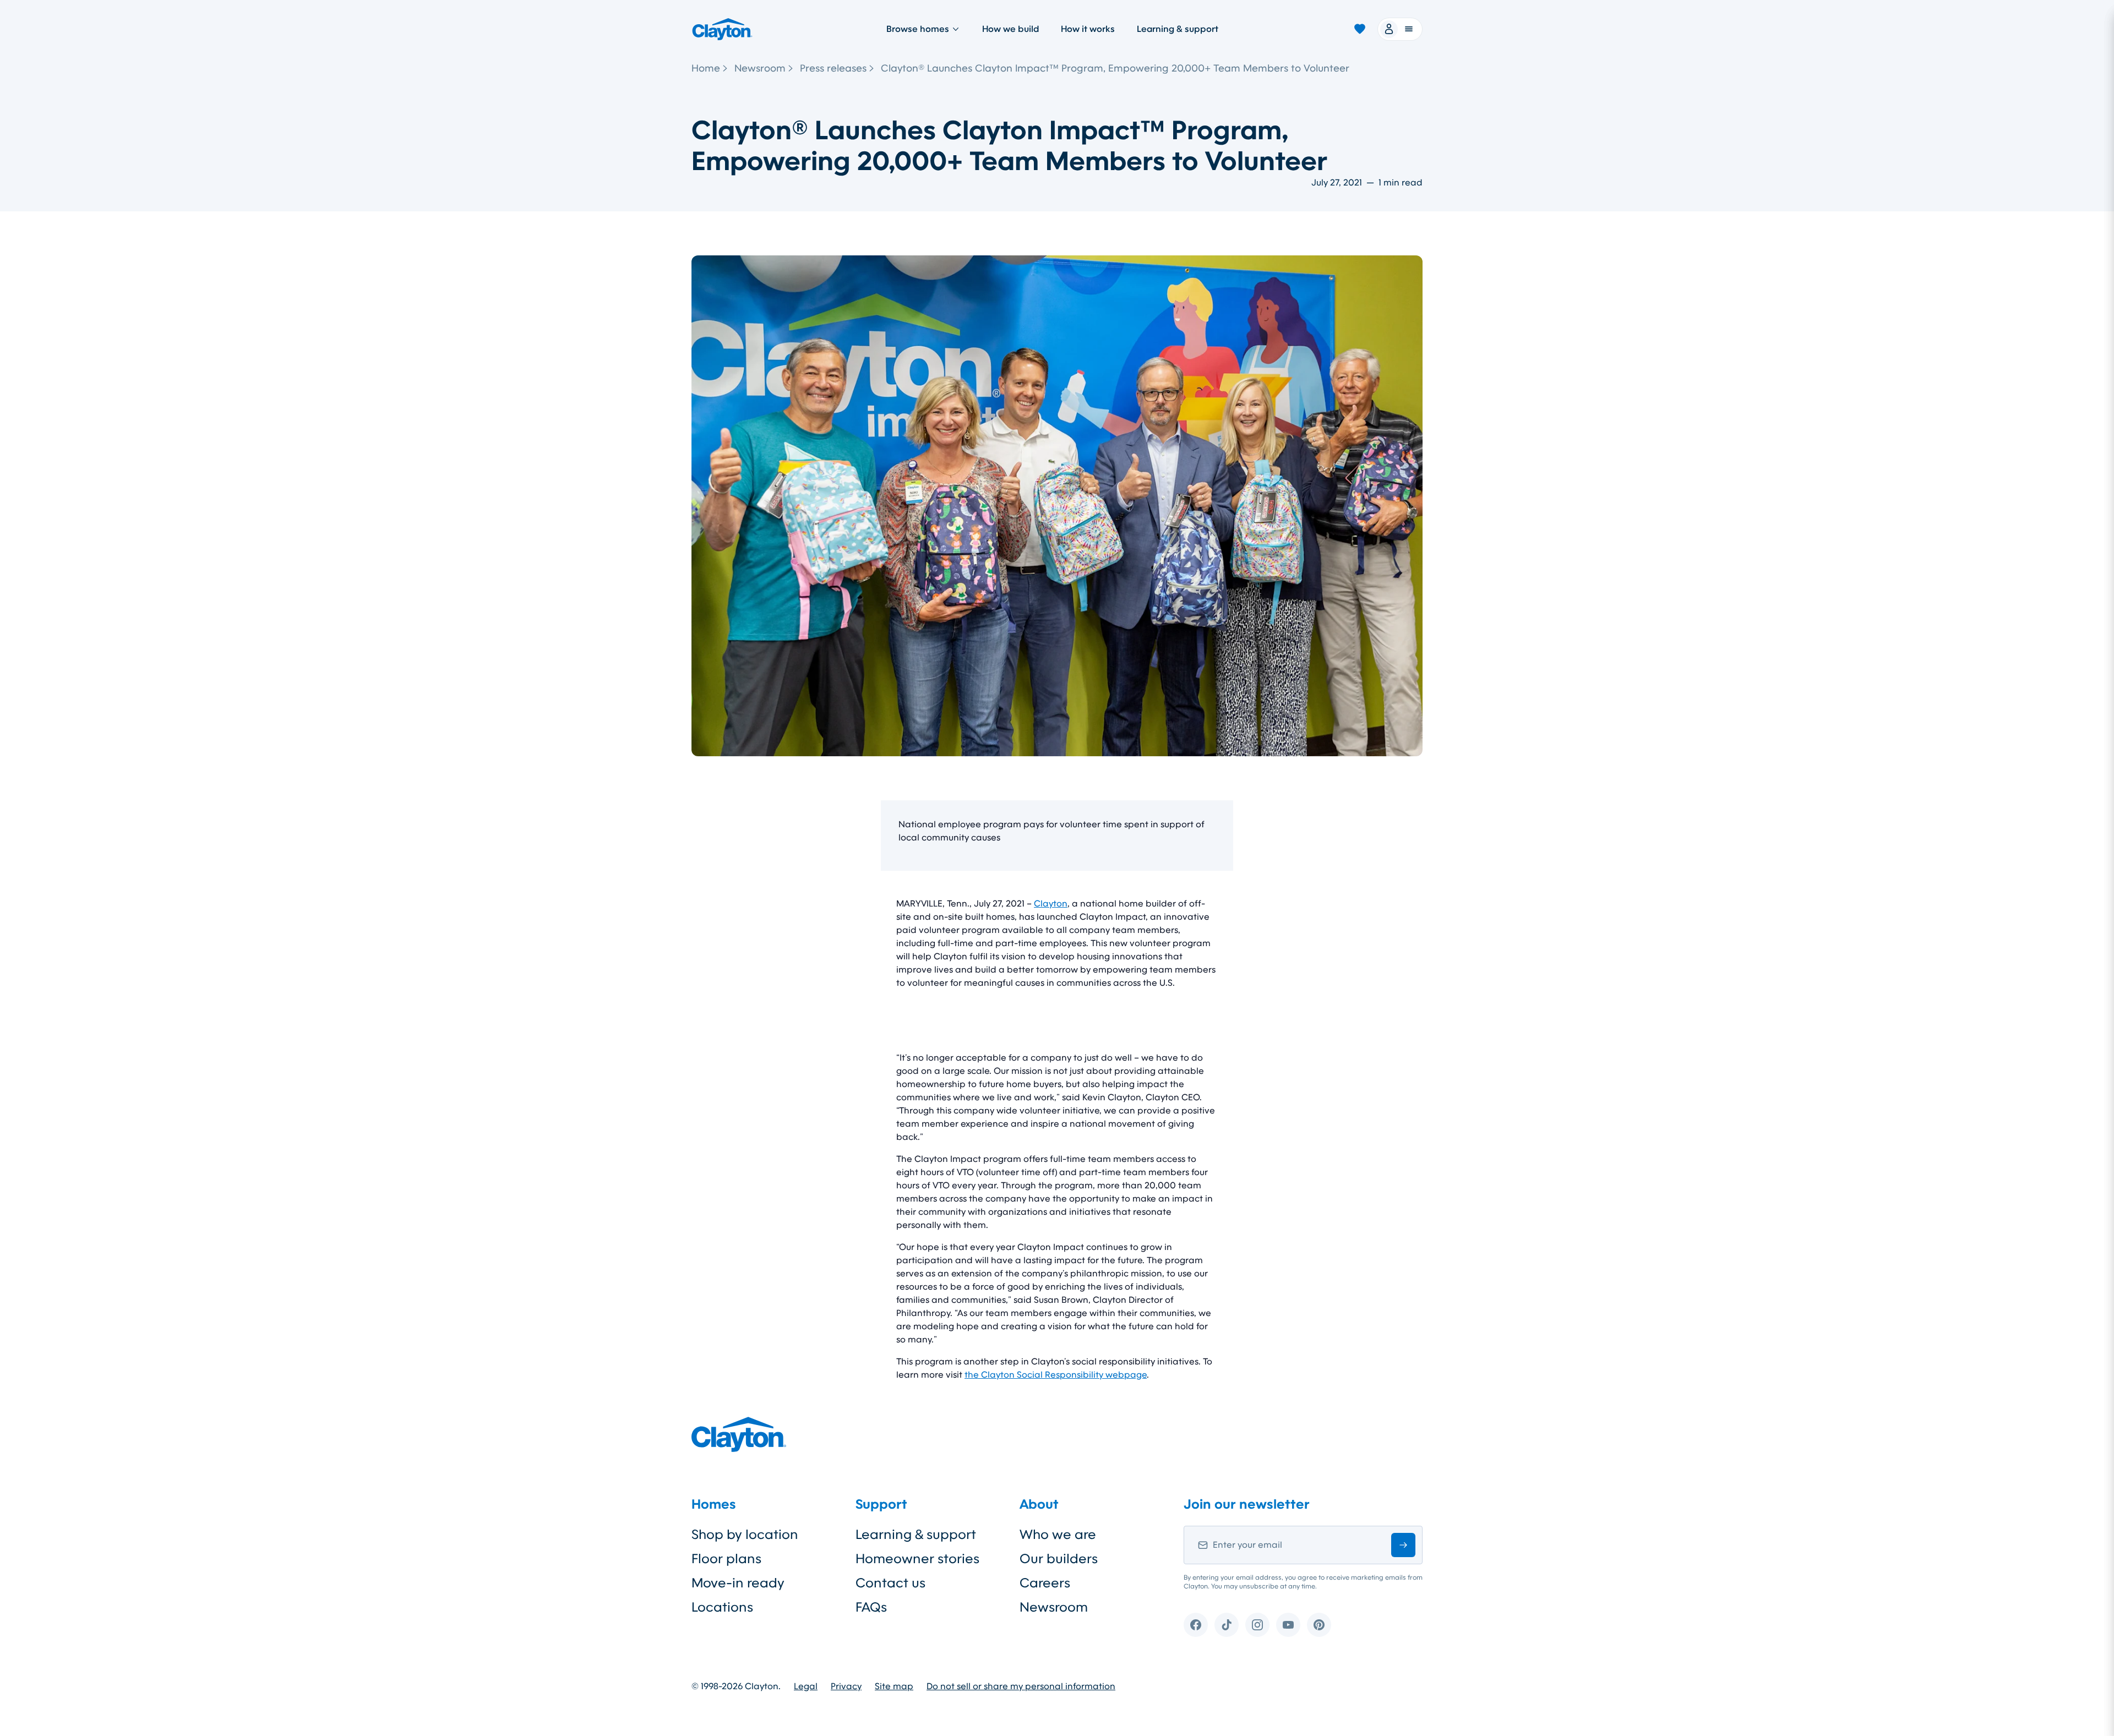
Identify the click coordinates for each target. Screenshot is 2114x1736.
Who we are (1058, 1535)
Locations (722, 1607)
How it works (1088, 29)
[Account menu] (1400, 29)
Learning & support (1178, 29)
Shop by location (745, 1535)
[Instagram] (1257, 1625)
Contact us (890, 1583)
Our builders (1059, 1559)
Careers (1045, 1583)
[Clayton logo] (722, 29)
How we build (1010, 29)
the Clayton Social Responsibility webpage (1056, 1375)
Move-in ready (738, 1583)
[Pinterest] (1319, 1625)
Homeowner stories (917, 1559)
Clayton (1051, 904)
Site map (894, 1686)
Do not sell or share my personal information (1021, 1686)
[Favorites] (1360, 29)
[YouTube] (1288, 1625)
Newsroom (760, 68)
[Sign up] (1403, 1545)
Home (706, 68)
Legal (806, 1686)
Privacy (846, 1686)
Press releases (833, 68)
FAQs (871, 1607)
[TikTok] (1227, 1625)
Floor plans (726, 1559)
